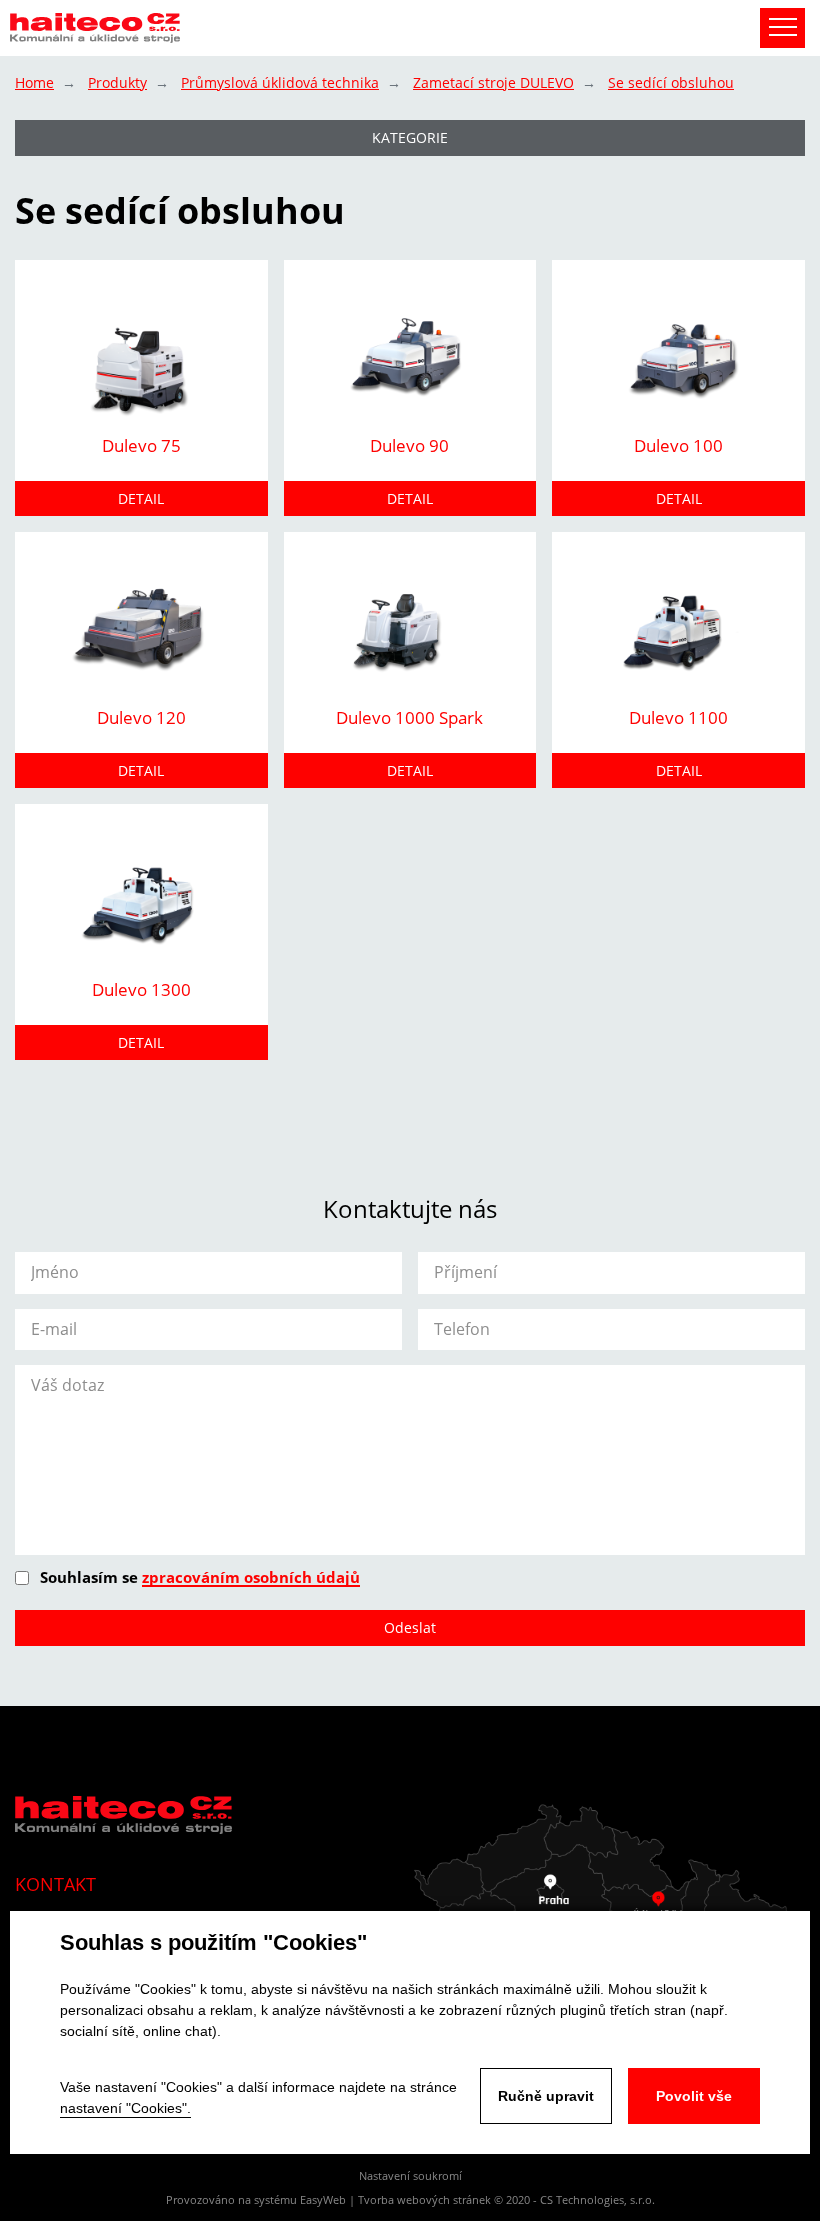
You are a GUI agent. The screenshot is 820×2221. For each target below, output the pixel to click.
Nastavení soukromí (410, 2175)
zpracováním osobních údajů (251, 1577)
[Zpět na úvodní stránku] (95, 28)
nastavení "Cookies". (125, 2108)
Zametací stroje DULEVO (493, 82)
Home (34, 82)
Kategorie (410, 137)
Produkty (117, 82)
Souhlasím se (200, 1577)
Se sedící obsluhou (671, 82)
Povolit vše (694, 2096)
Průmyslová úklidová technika (280, 82)
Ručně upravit (546, 2096)
